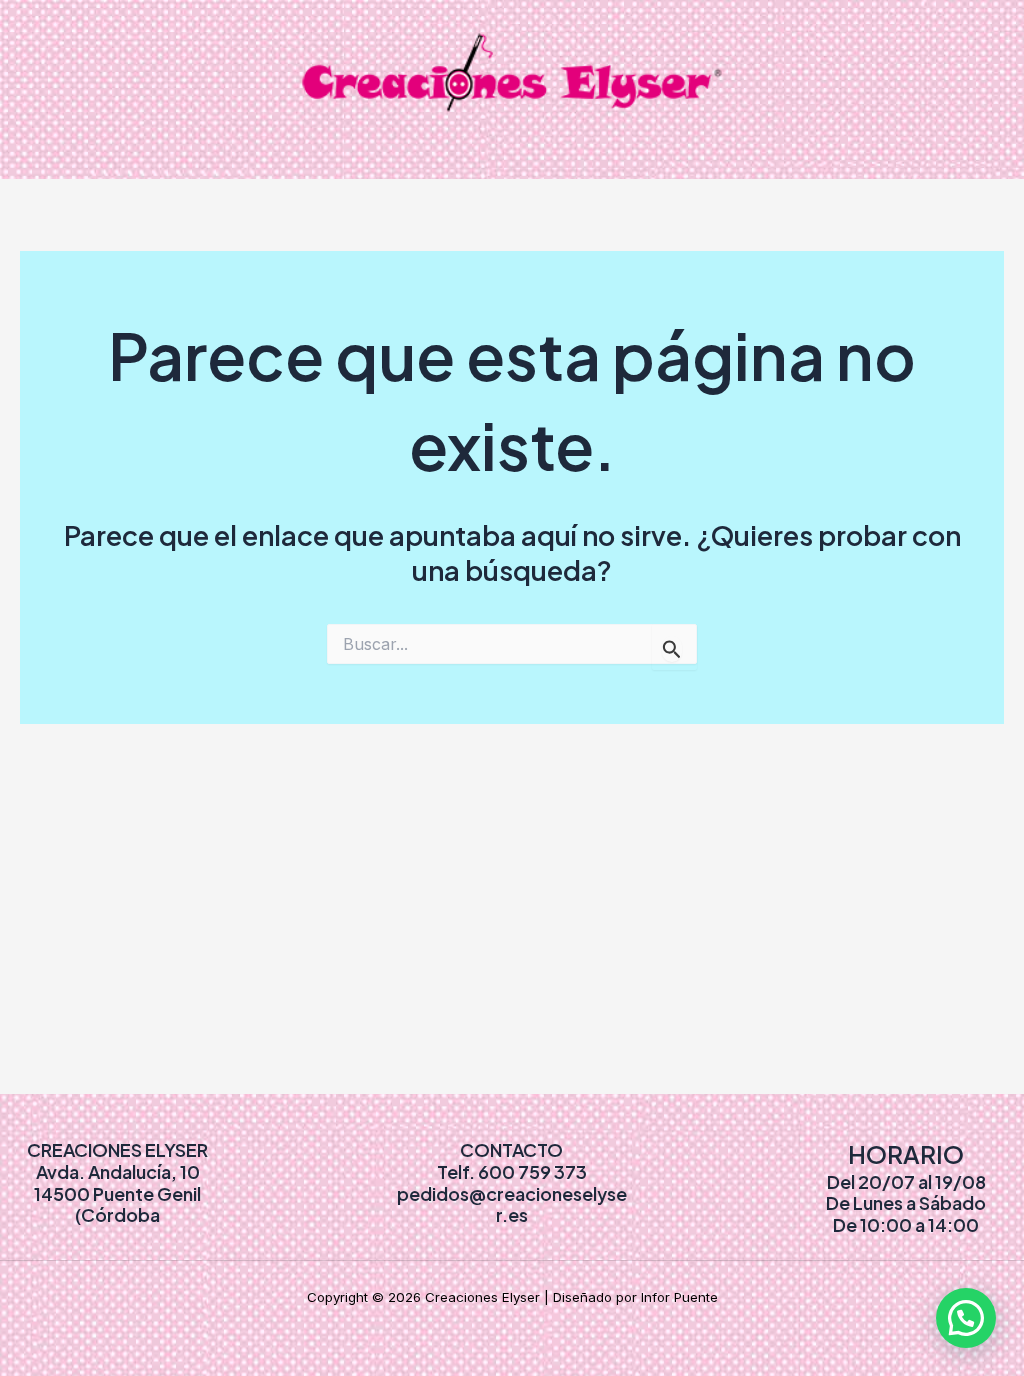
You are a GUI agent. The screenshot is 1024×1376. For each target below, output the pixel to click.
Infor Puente (679, 1297)
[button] (966, 1318)
